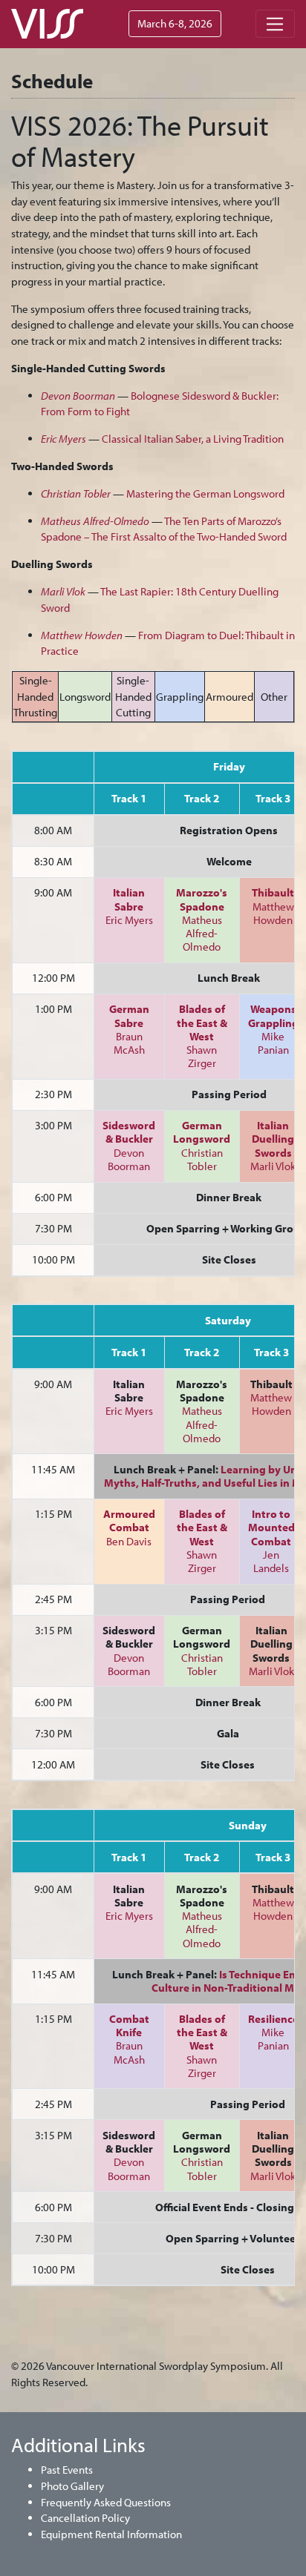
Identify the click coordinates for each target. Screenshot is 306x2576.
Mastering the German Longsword (205, 493)
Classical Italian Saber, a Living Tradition (193, 439)
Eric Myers (129, 920)
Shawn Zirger (202, 1056)
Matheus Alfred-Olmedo (202, 933)
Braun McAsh (129, 1043)
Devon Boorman (129, 1159)
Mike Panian (273, 1043)
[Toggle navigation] (275, 24)
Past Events (67, 2470)
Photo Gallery (72, 2486)
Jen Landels (271, 1561)
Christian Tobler (202, 1159)
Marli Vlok (273, 1166)
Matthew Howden (273, 913)
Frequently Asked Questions (106, 2502)
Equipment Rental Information (111, 2534)
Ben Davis (129, 1541)
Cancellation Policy (85, 2518)
